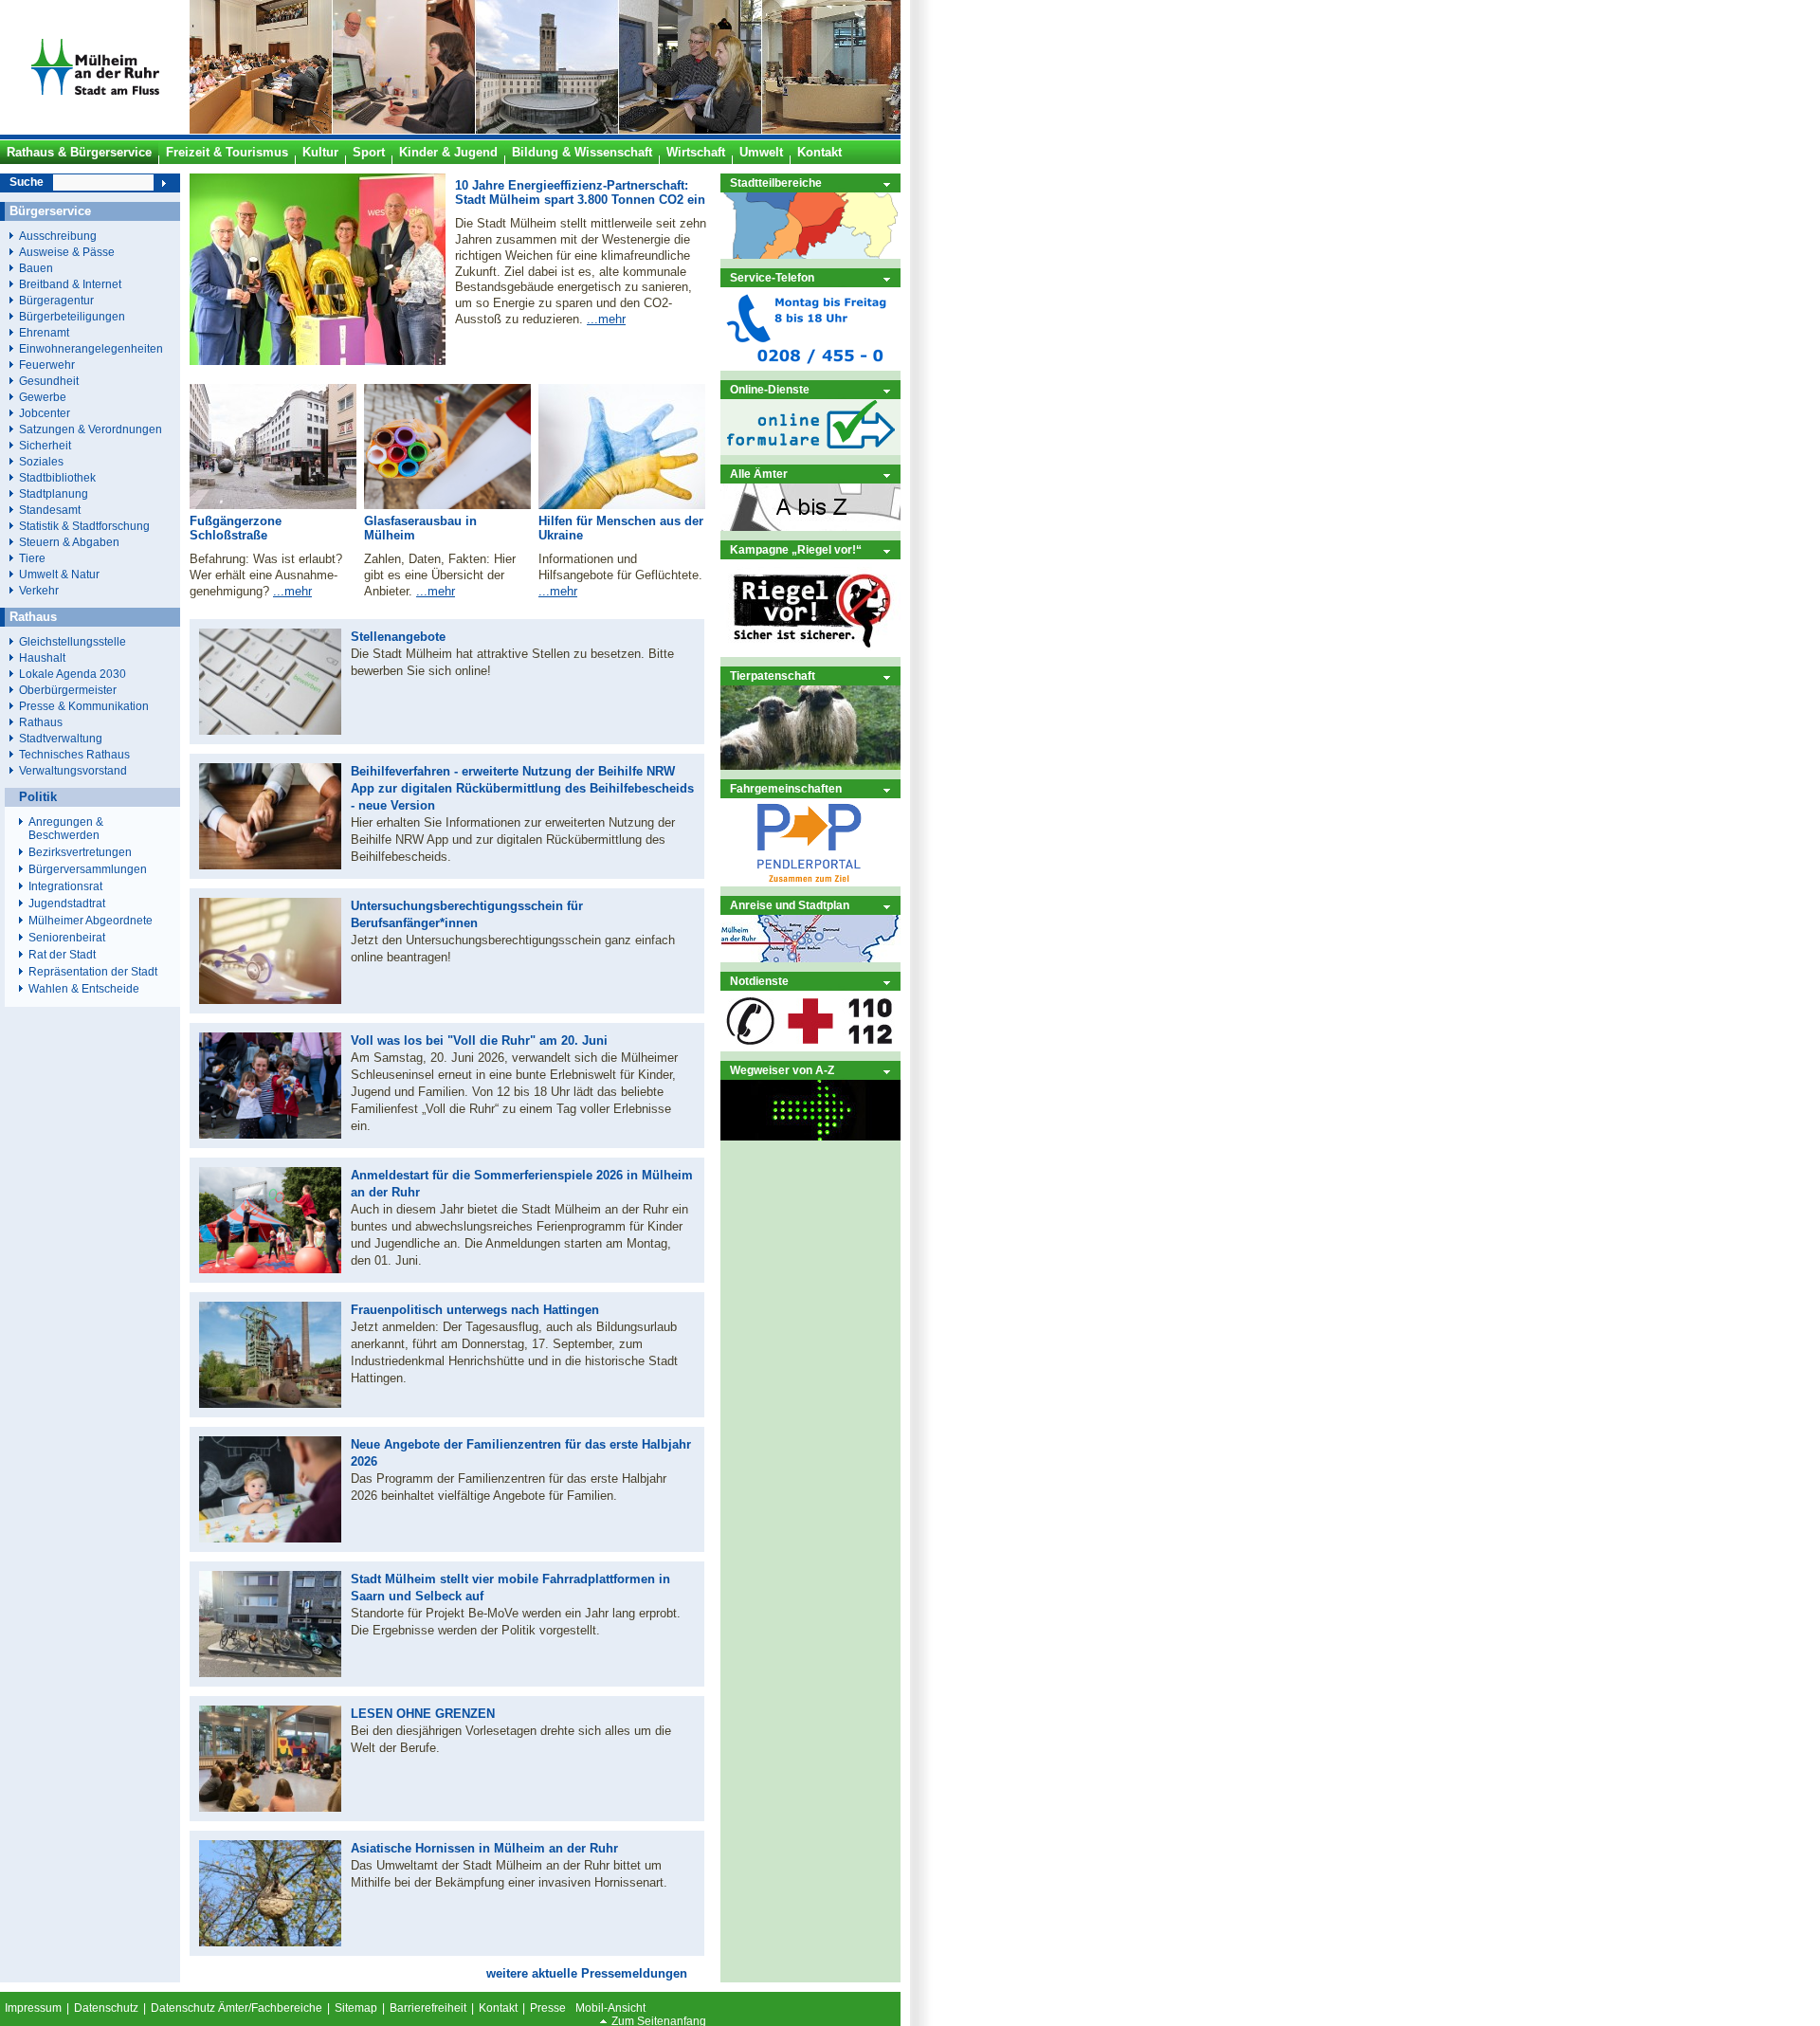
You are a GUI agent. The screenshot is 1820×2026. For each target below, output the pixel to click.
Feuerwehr (47, 365)
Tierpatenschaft (773, 675)
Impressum (33, 2008)
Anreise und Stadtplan (790, 905)
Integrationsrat (65, 886)
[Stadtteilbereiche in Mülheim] (810, 255)
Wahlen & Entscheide (84, 989)
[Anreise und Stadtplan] (810, 958)
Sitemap (356, 2008)
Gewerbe (43, 397)
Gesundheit (49, 381)
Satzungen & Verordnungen (91, 429)
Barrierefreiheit (428, 2008)
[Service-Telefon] (810, 366)
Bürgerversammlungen (88, 869)
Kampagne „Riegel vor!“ (796, 549)
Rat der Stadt (62, 955)
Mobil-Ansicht (610, 2008)
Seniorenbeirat (67, 938)
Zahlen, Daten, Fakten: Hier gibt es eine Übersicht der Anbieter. (440, 575)
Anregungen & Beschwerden (66, 829)
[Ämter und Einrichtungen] (810, 527)
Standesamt (50, 510)
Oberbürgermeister (68, 690)
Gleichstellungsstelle (73, 641)
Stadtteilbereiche (776, 183)
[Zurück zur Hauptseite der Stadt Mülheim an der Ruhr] (95, 130)
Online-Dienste (770, 389)
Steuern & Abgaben (69, 542)
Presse (548, 2008)
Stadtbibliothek (57, 477)
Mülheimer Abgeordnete (91, 921)
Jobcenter (45, 413)
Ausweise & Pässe (67, 252)
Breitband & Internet (70, 284)
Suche (27, 182)
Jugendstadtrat (67, 903)
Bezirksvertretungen (80, 852)
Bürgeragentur (56, 300)
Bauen (36, 268)
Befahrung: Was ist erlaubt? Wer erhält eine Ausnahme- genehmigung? (266, 575)
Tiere (32, 558)
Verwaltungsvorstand (73, 770)
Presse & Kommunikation (84, 706)
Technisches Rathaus (74, 754)
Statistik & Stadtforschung (84, 526)
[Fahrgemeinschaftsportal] (810, 882)
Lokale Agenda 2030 (73, 674)
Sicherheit (45, 445)
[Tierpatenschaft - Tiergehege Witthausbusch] (810, 766)
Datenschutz (106, 2008)
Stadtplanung (54, 493)
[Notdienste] (810, 1047)
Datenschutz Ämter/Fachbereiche (237, 2008)
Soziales (41, 461)
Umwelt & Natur (59, 574)
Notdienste (759, 981)
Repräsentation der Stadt (93, 972)
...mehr (606, 319)
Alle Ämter (759, 474)
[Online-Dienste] (810, 451)
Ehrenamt (44, 332)
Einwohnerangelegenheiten (91, 348)
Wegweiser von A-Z (782, 1070)
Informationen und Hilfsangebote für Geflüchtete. (620, 567)
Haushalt (42, 657)
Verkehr (39, 590)
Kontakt (498, 2008)
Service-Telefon (772, 277)
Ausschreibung (58, 236)
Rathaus (41, 722)
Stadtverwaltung (61, 738)
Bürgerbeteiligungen (72, 316)
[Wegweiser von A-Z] (810, 1136)
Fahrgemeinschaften (786, 788)
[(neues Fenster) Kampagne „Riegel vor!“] (810, 653)
